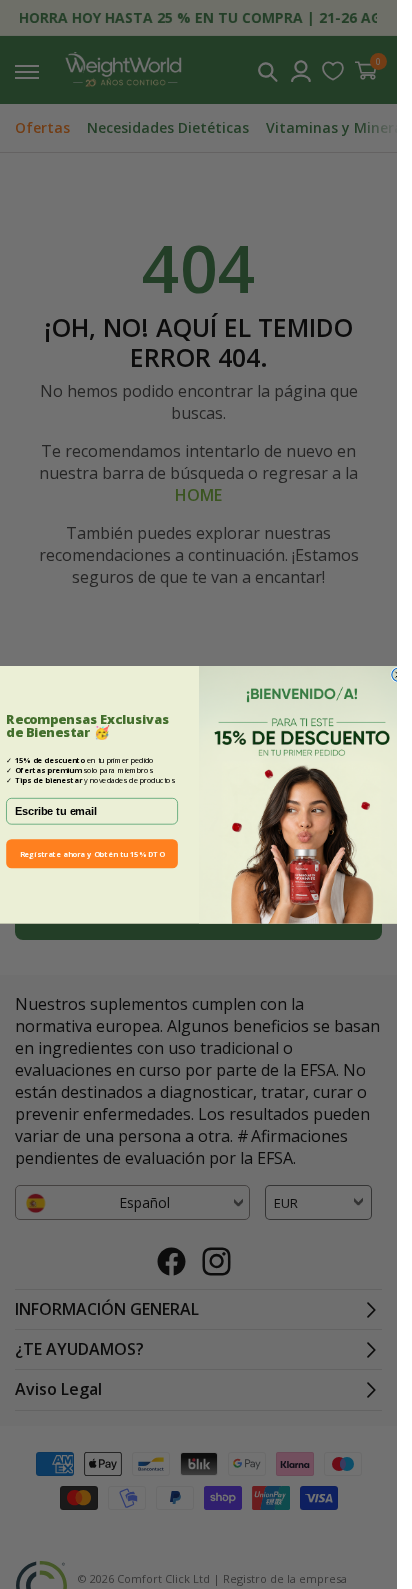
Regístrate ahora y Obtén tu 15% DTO (91, 853)
